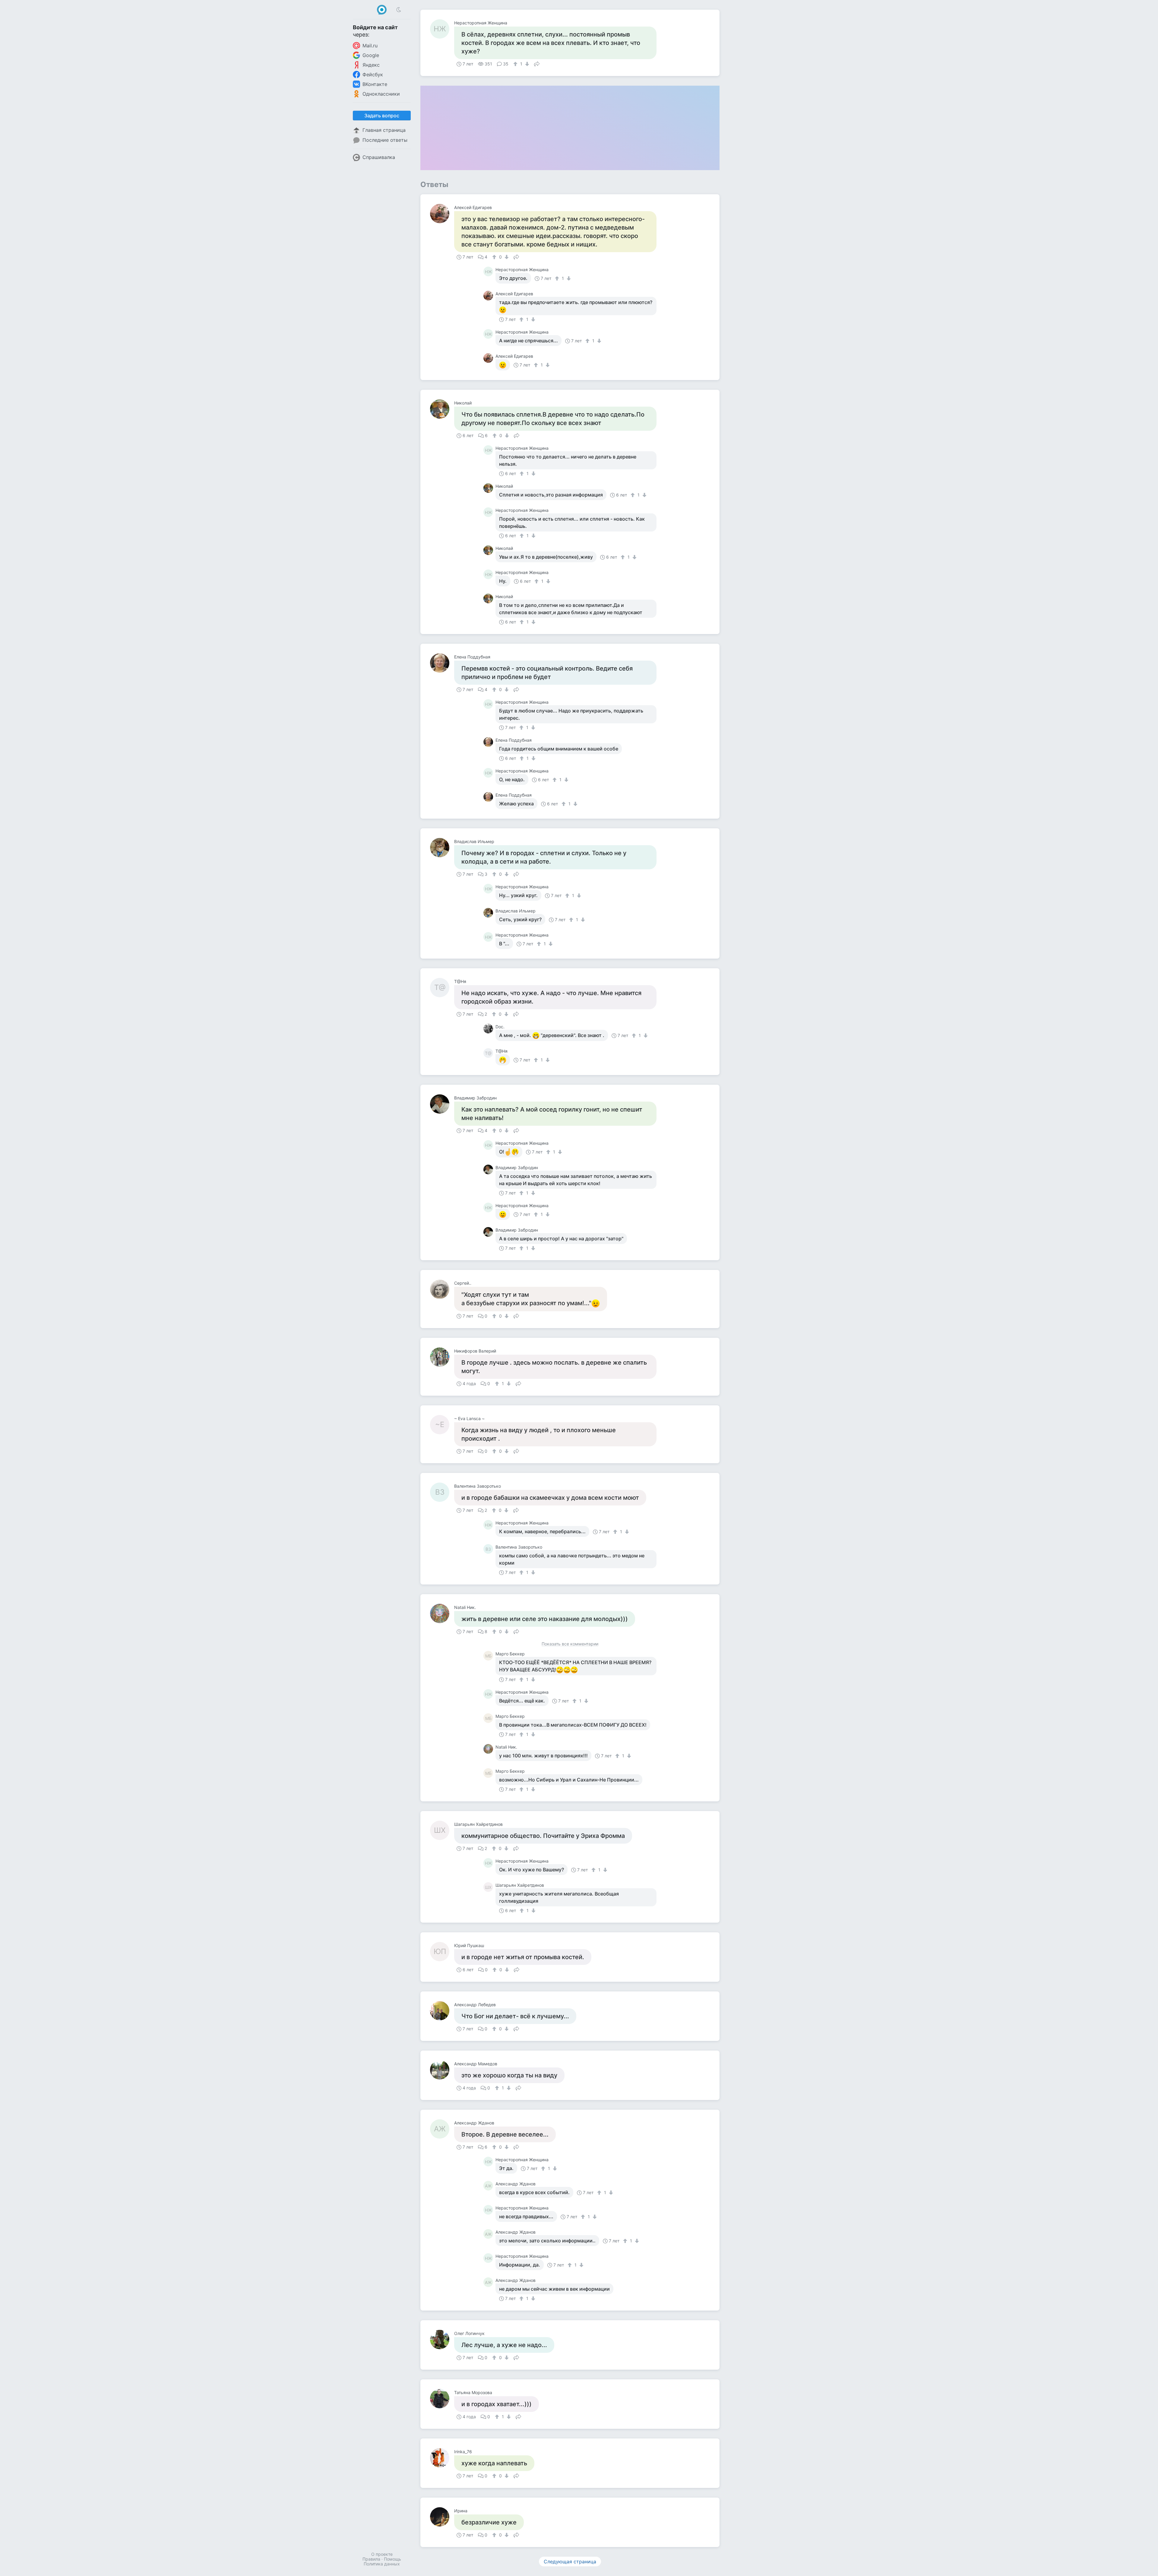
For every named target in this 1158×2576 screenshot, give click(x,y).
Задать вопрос (382, 116)
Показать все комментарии (570, 1644)
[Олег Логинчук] (442, 2340)
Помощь (392, 2559)
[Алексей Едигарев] (442, 214)
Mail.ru (370, 46)
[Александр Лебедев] (442, 2011)
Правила (371, 2559)
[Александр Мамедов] (442, 2070)
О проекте (382, 2554)
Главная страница (384, 130)
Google (371, 55)
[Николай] (442, 409)
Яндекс (371, 65)
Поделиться (537, 63)
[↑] (516, 64)
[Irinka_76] (442, 2458)
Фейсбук (373, 75)
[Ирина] (442, 2517)
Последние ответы (385, 140)
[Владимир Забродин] (442, 1104)
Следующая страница (570, 2562)
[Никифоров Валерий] (442, 1357)
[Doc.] (489, 1029)
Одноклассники (381, 94)
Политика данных (382, 2564)
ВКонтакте (375, 84)
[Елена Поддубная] (442, 663)
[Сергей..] (442, 1289)
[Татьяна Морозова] (442, 2399)
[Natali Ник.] (442, 1613)
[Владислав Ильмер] (442, 848)
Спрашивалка (379, 157)
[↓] (526, 64)
